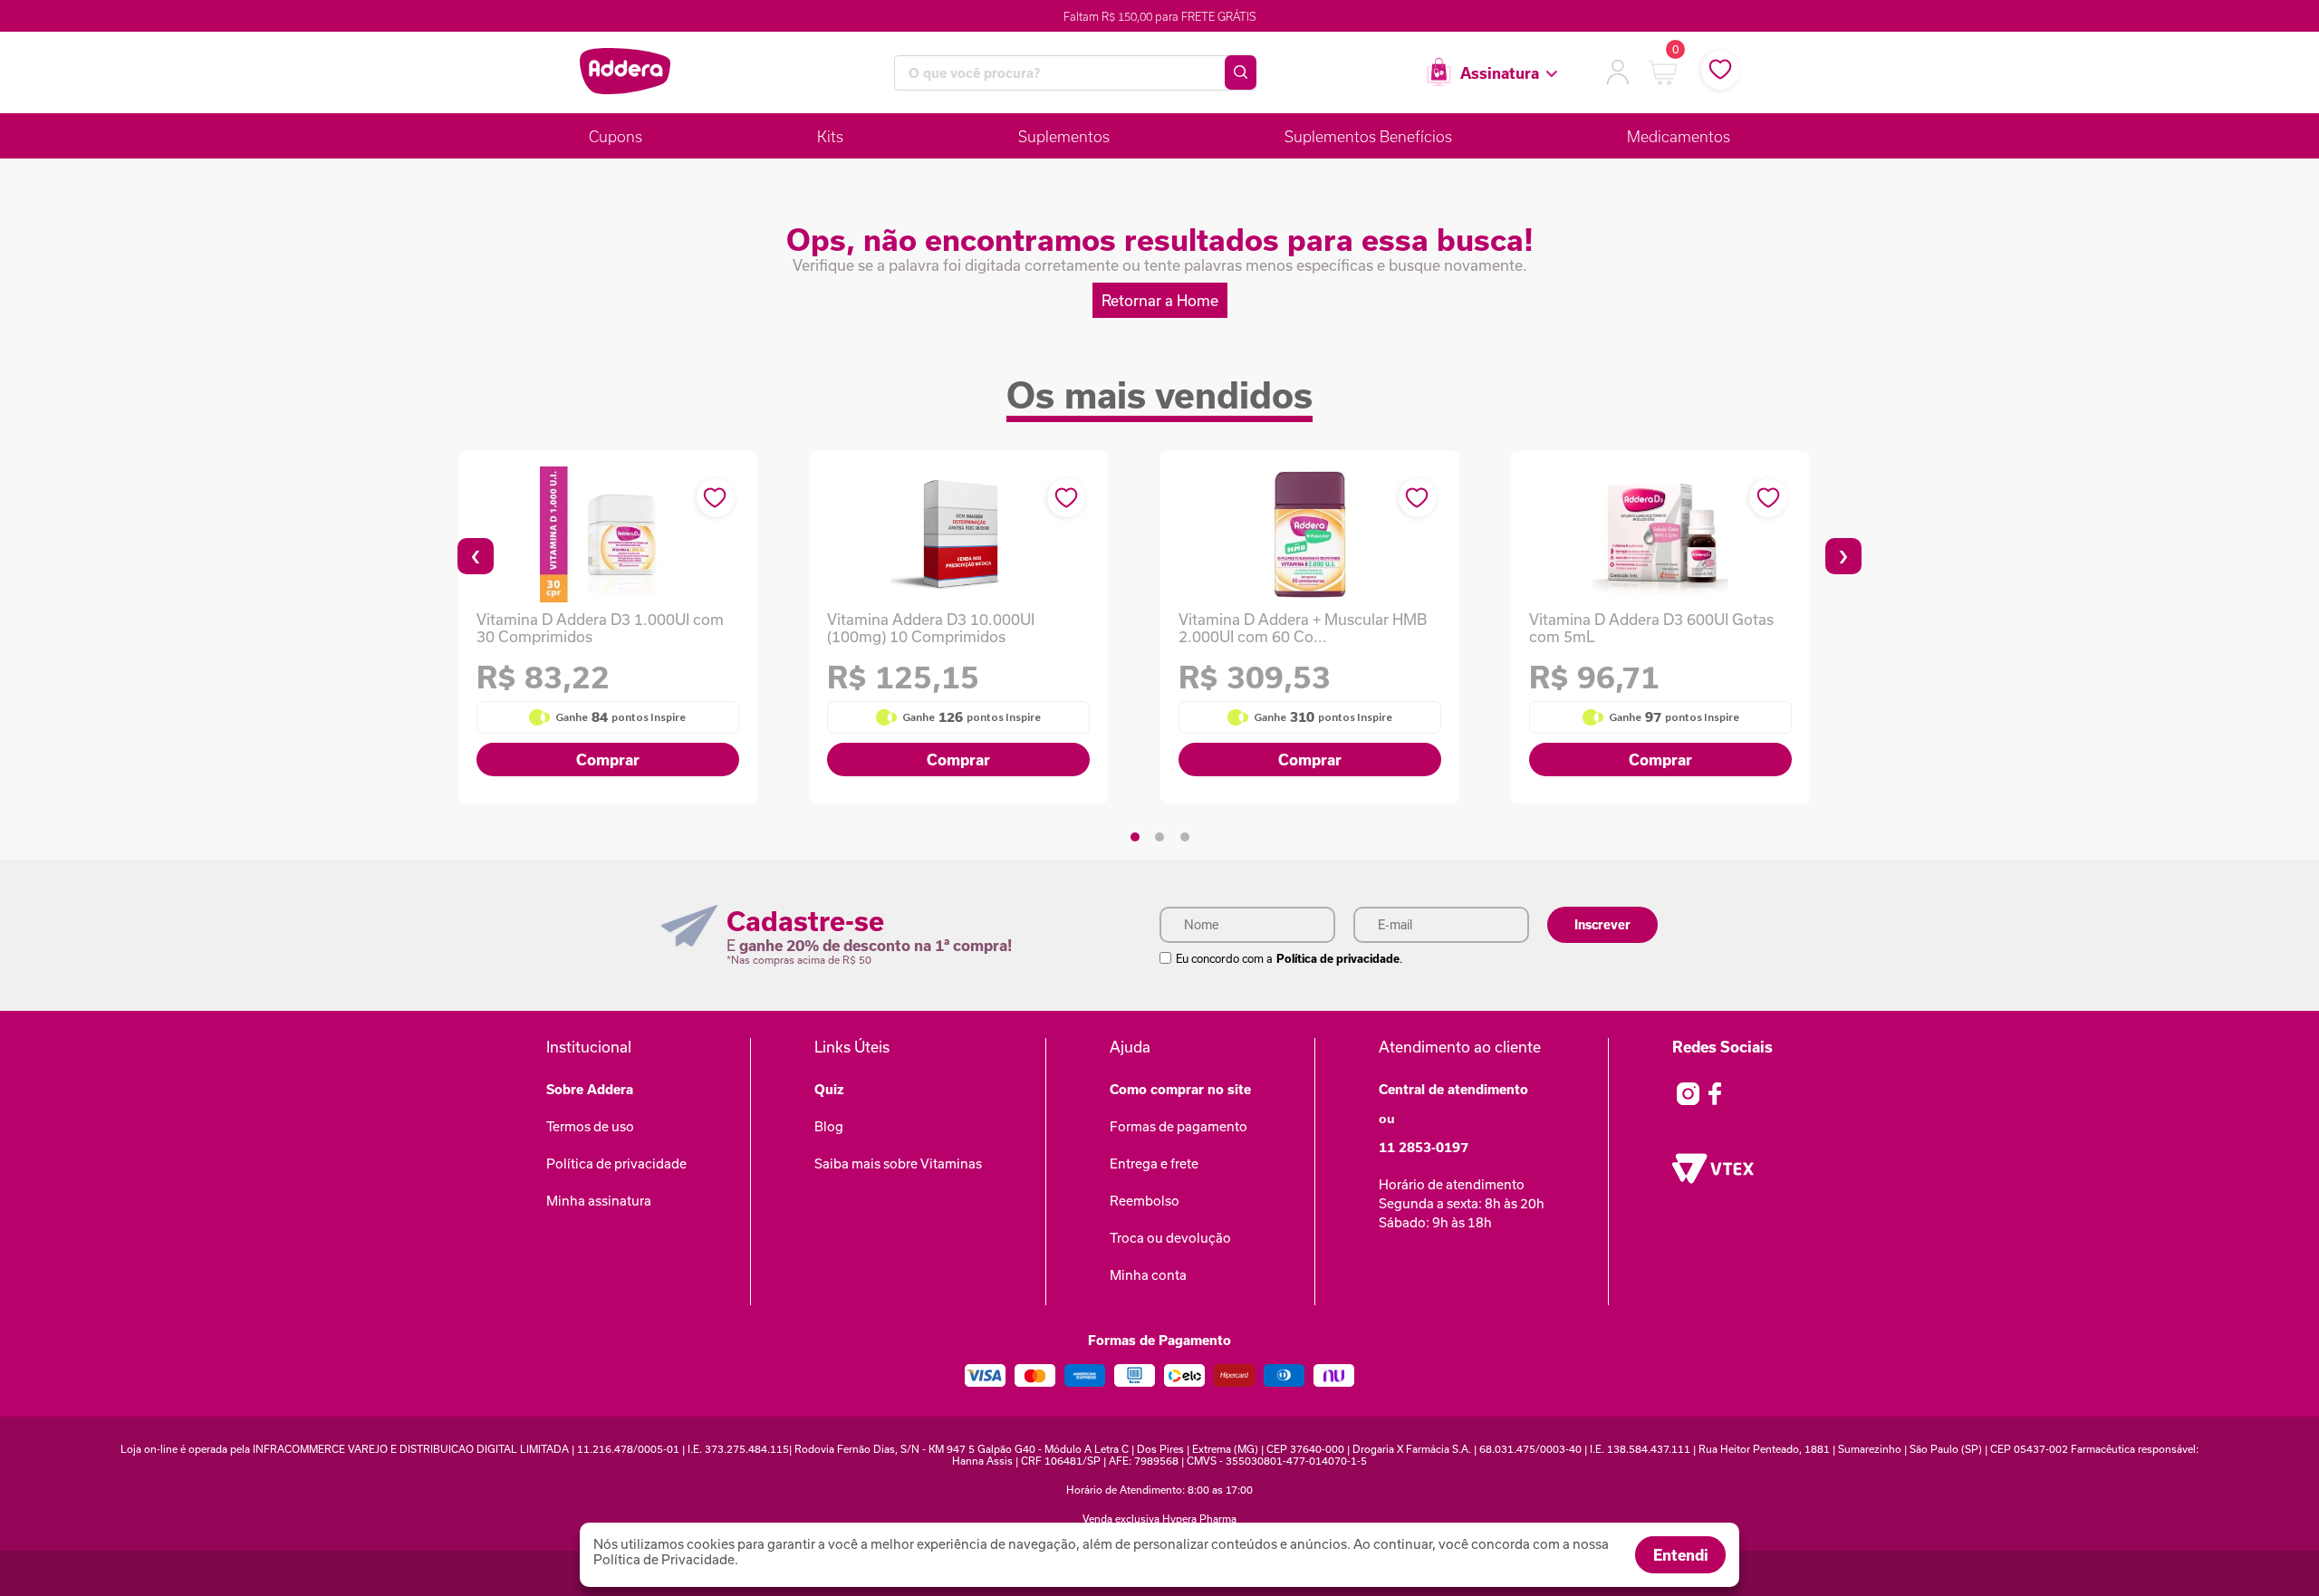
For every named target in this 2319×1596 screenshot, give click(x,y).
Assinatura (1500, 73)
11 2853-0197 (1424, 1147)
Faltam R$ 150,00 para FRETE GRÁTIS (1160, 16)
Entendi (1681, 1555)
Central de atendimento (1453, 1089)
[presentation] (476, 556)
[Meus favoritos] (1720, 70)
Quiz (829, 1089)
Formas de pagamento (1179, 1126)
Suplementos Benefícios (1368, 136)
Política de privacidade (1338, 958)
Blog (829, 1126)
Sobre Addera (590, 1089)
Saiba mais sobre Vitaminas (898, 1163)
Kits (830, 136)
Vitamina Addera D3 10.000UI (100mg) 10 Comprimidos (931, 628)
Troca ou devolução (1170, 1238)
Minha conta (1148, 1275)
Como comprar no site (1180, 1089)
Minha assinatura (599, 1201)
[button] (1135, 837)
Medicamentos (1679, 136)
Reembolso (1145, 1201)
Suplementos (1064, 136)
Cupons (616, 136)
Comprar (608, 760)
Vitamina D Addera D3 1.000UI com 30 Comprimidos (600, 628)
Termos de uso (590, 1126)
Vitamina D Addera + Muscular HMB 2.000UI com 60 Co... (1303, 628)
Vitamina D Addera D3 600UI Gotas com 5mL (1651, 628)
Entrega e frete (1154, 1163)
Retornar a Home (1160, 300)
